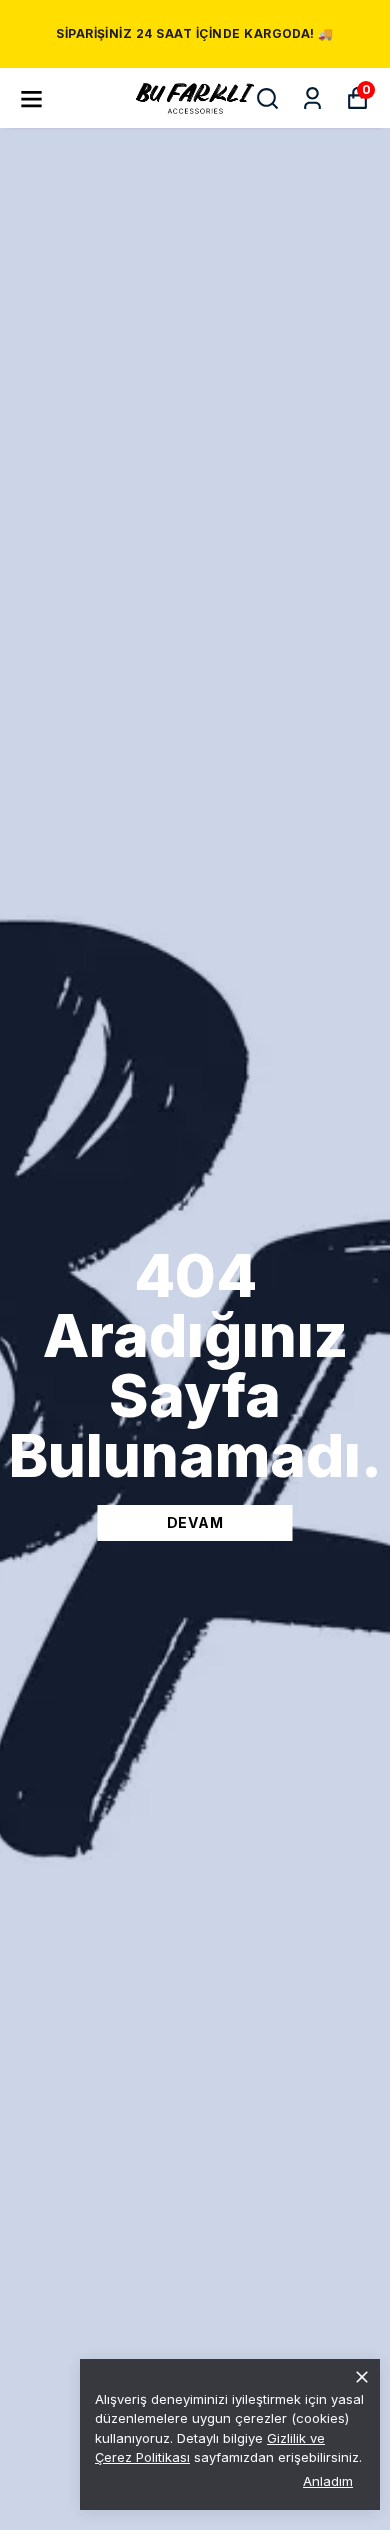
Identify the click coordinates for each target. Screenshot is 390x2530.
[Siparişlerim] (312, 98)
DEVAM (195, 1522)
